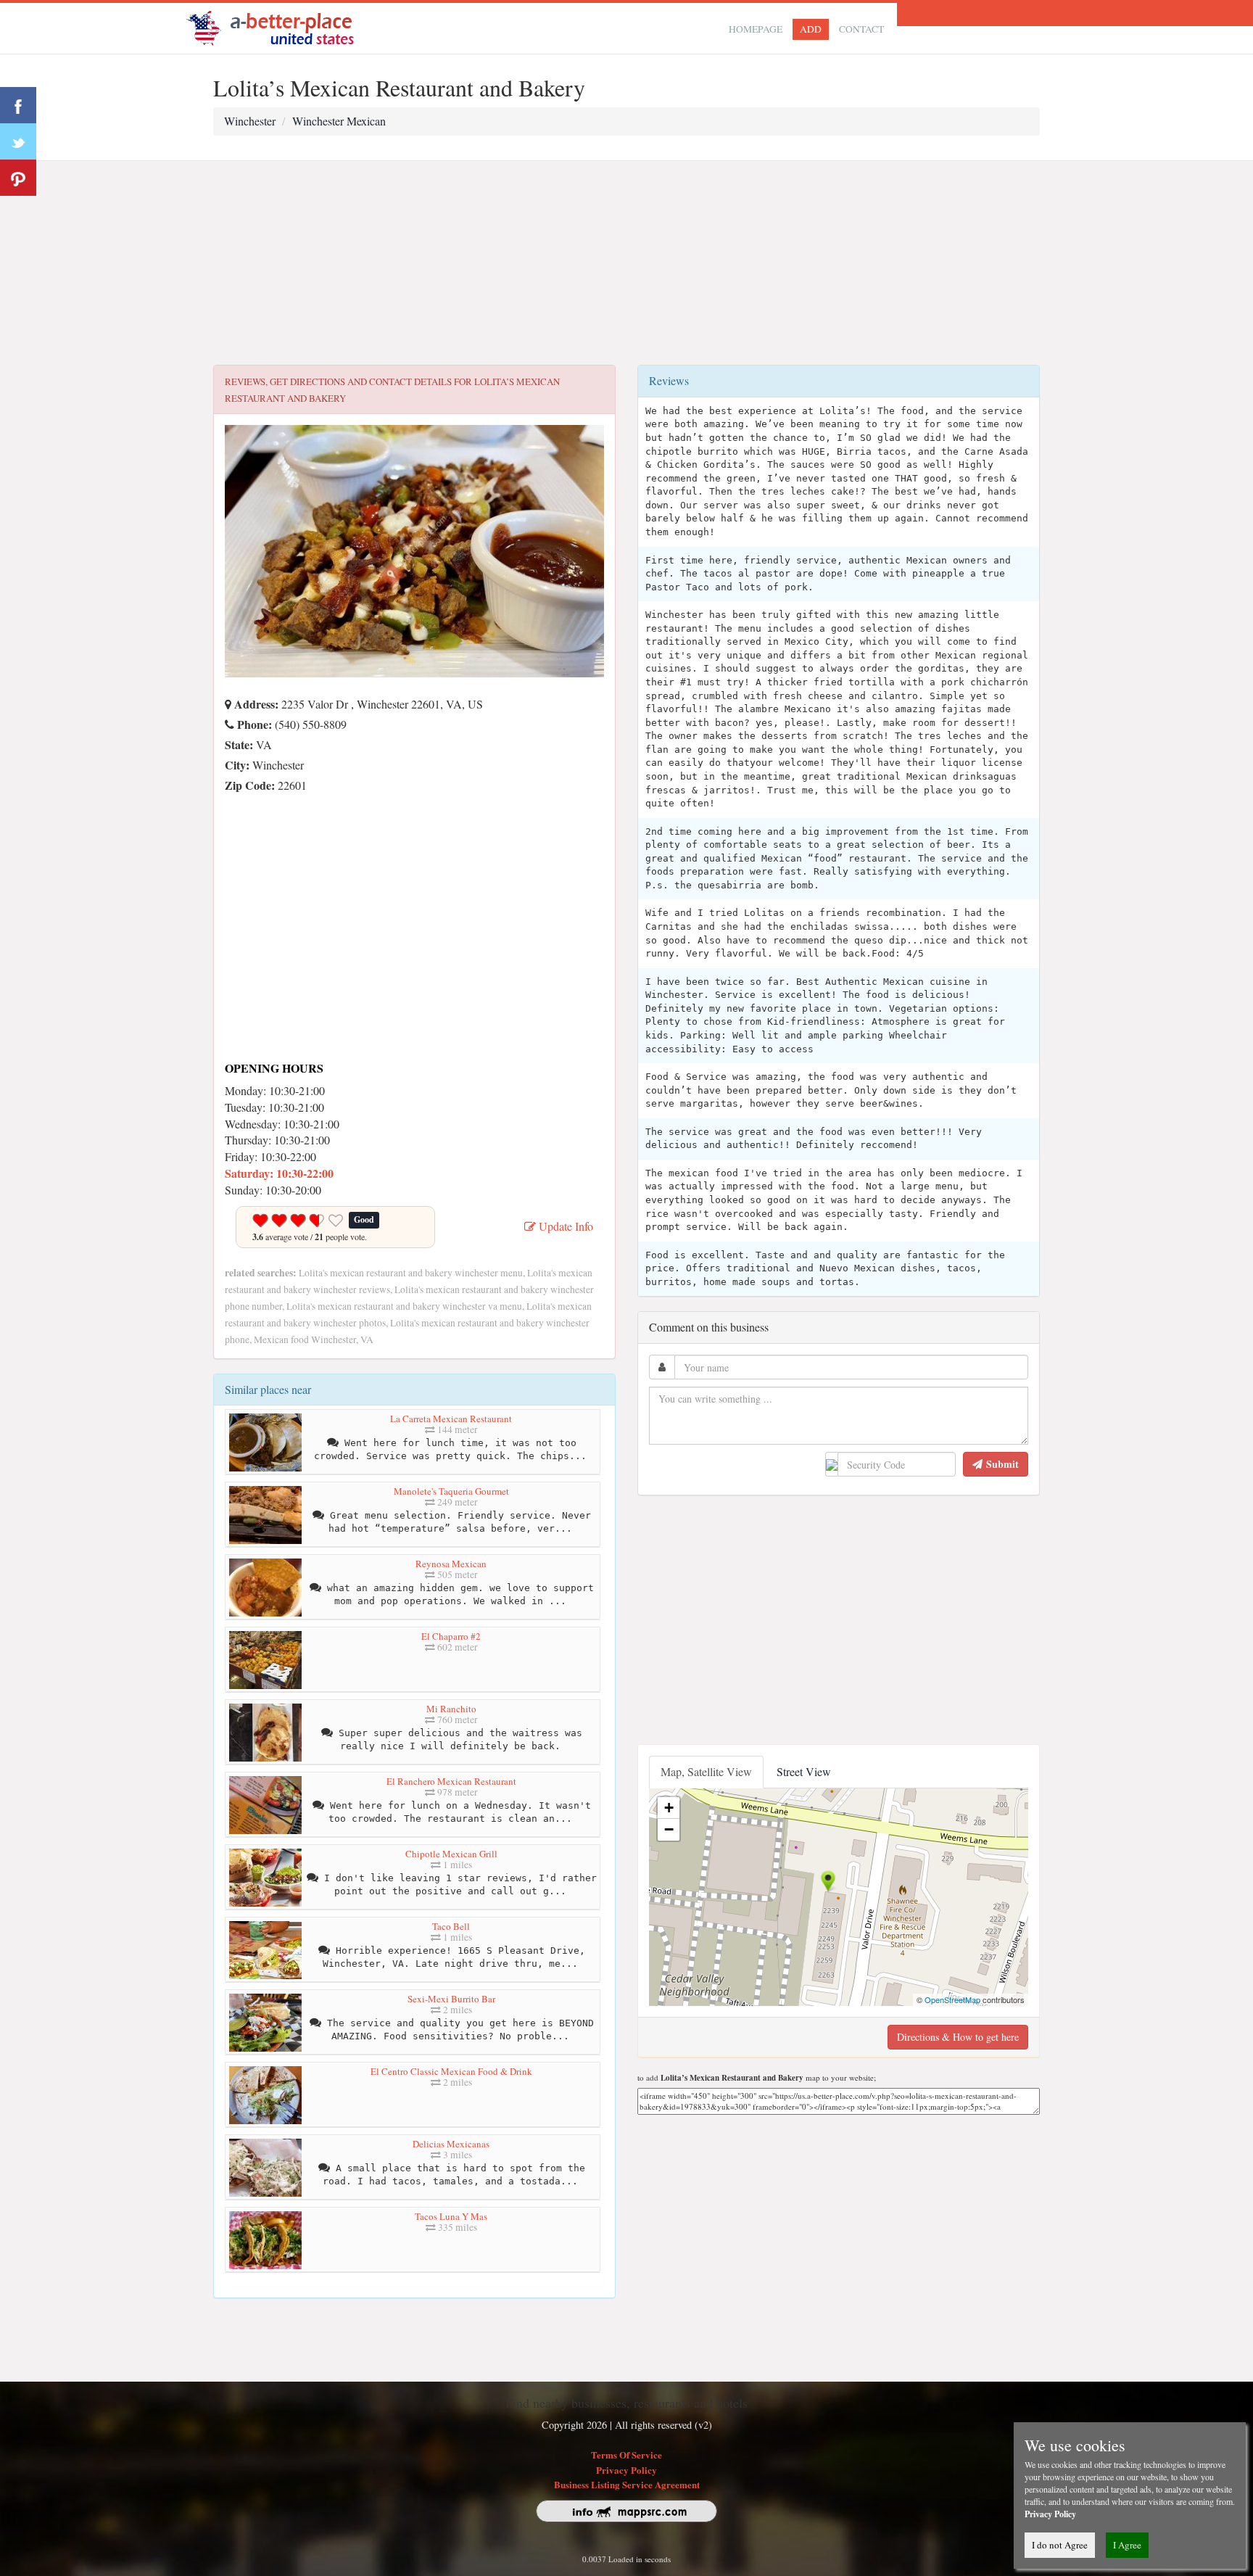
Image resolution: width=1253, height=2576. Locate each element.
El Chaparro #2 (451, 1636)
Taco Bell (451, 1926)
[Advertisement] (626, 263)
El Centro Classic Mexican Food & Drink (451, 2071)
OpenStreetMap (952, 1999)
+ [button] (669, 1808)
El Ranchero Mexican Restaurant (451, 1781)
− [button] (669, 1829)
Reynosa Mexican (451, 1564)
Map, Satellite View (706, 1771)
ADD (811, 29)
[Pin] (18, 178)
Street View (804, 1771)
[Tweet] (18, 141)
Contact (861, 29)
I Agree (1127, 2545)
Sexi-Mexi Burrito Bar (451, 1999)
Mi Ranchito (451, 1709)
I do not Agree (1060, 2545)
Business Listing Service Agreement (627, 2484)
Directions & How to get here (958, 2037)
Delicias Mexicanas (451, 2144)
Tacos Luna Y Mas (451, 2216)
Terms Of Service (626, 2455)
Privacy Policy (626, 2470)
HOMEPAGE (756, 29)
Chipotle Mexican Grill (451, 1854)
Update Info (565, 1226)
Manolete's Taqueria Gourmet (451, 1491)
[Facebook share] (18, 105)
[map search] (280, 26)
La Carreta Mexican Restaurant (451, 1419)
